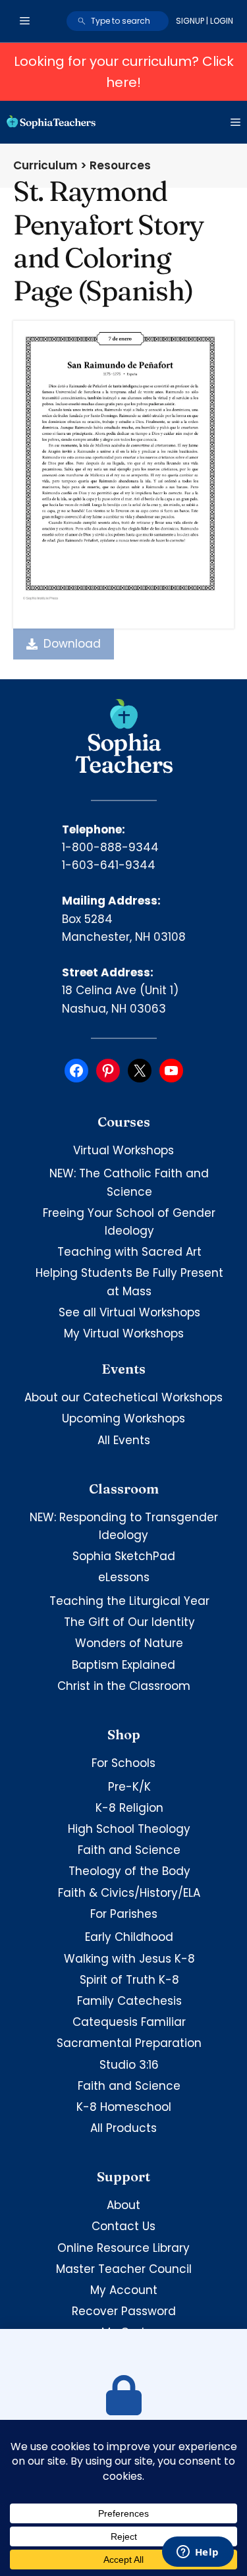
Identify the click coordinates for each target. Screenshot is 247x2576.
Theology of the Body (129, 1871)
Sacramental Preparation (129, 2043)
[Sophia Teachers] (51, 122)
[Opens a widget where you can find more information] (198, 2553)
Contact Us (123, 2226)
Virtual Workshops (123, 1150)
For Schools (123, 1763)
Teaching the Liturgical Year (129, 1601)
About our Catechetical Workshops (123, 1397)
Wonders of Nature (129, 1643)
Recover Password (124, 2311)
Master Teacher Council (124, 2269)
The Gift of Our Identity (129, 1622)
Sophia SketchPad (124, 1556)
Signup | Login (205, 21)
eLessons (124, 1577)
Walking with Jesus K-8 (129, 1959)
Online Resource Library (123, 2248)
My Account (124, 2290)
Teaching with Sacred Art (129, 1252)
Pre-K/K (129, 1787)
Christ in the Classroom (124, 1686)
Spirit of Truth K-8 (129, 1980)
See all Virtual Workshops (129, 1312)
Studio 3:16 (129, 2065)
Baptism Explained (123, 1665)
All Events (124, 1440)
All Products (123, 2128)
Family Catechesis (129, 2001)
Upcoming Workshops (123, 1418)
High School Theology (129, 1829)
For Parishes (124, 1914)
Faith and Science (129, 1850)
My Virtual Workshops (124, 1333)
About (123, 2205)
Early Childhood (129, 1937)
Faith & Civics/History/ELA (129, 1893)
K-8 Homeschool (124, 2107)
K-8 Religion (129, 1808)
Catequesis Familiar (129, 2022)
